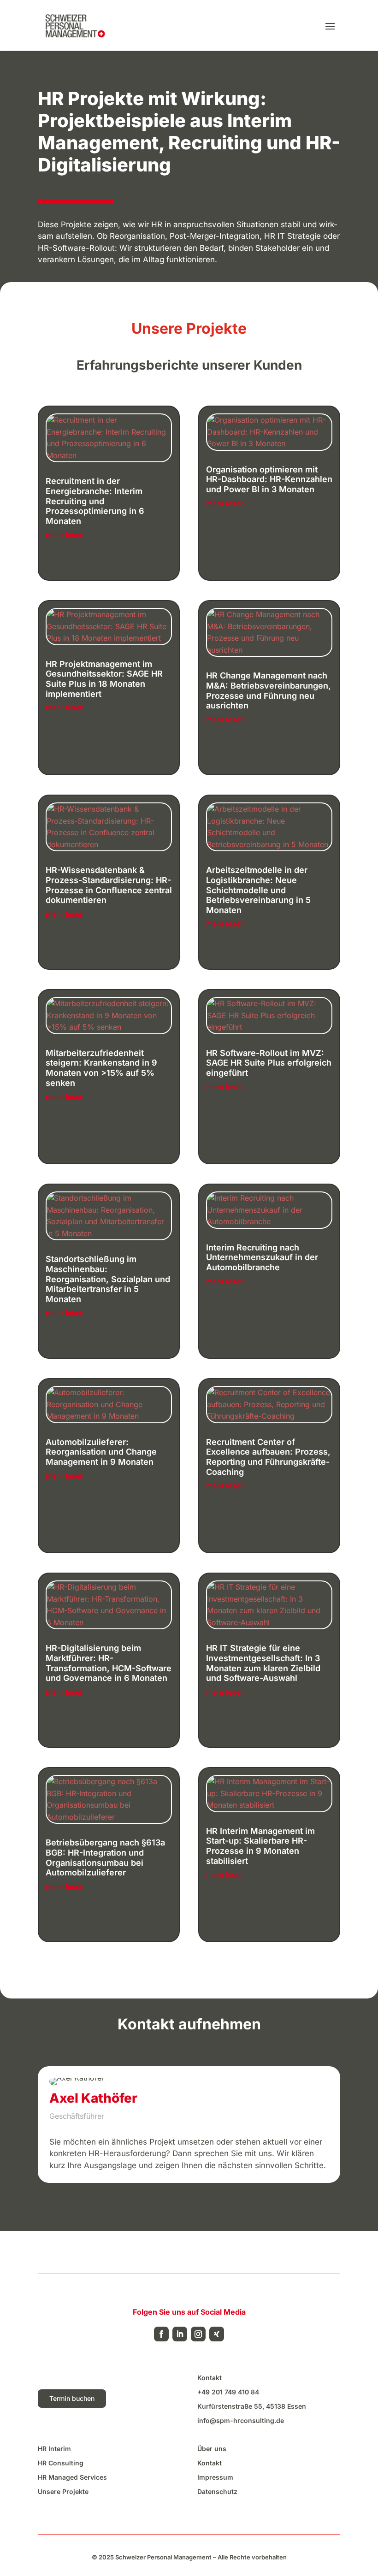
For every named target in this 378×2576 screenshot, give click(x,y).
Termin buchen (72, 2398)
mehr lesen (65, 535)
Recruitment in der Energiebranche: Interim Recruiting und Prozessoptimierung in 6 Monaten (95, 501)
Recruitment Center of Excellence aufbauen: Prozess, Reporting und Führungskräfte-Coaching (268, 1457)
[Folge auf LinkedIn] (180, 2334)
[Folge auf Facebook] (161, 2334)
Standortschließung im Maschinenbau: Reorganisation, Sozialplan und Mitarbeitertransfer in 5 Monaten (108, 1279)
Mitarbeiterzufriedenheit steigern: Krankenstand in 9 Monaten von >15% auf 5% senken (101, 1068)
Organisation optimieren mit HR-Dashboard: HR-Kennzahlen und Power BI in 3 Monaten (269, 479)
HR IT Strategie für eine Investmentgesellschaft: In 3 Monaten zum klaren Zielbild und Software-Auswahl (263, 1663)
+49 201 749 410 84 (228, 2392)
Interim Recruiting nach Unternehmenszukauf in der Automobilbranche (262, 1257)
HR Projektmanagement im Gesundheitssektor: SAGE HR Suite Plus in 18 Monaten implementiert (104, 679)
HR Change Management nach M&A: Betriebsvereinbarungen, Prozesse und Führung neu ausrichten (269, 690)
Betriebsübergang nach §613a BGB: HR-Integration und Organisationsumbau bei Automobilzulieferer (105, 1857)
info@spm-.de (241, 2420)
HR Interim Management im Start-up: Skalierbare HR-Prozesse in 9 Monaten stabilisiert (260, 1846)
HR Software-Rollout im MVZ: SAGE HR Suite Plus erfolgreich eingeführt (269, 1063)
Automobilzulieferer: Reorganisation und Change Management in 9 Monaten (101, 1452)
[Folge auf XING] (217, 2334)
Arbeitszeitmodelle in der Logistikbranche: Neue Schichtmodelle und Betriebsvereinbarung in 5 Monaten (258, 890)
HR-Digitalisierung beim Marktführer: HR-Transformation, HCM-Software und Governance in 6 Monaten (109, 1663)
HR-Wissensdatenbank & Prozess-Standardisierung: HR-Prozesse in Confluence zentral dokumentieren (109, 885)
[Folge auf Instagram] (198, 2334)
